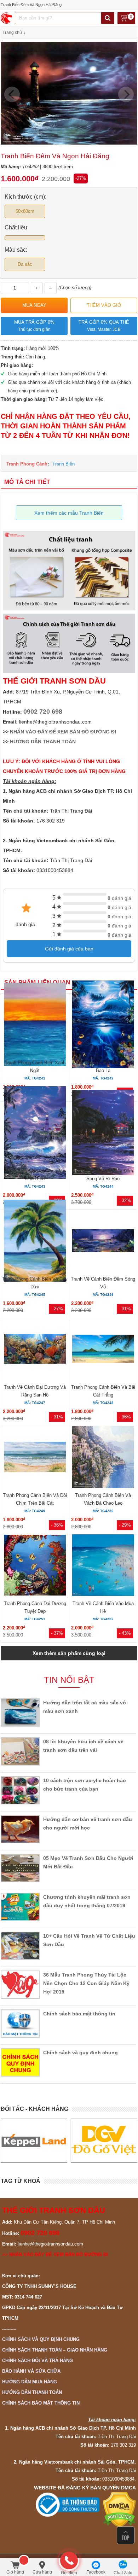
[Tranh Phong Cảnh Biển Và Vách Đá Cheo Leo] (103, 1458)
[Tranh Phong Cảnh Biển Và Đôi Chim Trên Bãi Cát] (35, 1458)
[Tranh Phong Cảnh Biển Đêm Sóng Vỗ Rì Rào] (103, 1133)
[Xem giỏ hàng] (126, 19)
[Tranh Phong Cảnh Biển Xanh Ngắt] (35, 1025)
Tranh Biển (64, 464)
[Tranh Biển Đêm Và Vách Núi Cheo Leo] (35, 1134)
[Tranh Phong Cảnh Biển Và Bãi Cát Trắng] (103, 1350)
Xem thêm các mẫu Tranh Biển (69, 513)
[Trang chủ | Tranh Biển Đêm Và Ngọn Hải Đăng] (7, 18)
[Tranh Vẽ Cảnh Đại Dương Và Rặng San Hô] (35, 1350)
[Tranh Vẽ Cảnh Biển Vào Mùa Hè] (103, 1566)
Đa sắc (25, 264)
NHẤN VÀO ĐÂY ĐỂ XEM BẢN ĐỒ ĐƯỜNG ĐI (63, 732)
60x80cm (25, 211)
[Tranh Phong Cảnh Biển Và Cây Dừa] (35, 1242)
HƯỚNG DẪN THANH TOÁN (43, 742)
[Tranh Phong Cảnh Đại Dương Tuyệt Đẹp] (35, 1566)
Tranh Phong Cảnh (27, 464)
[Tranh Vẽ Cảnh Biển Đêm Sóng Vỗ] (103, 1242)
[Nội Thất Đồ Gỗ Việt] (34, 2141)
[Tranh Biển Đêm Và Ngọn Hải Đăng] (69, 143)
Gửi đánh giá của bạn (69, 949)
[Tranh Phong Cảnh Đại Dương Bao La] (103, 1025)
